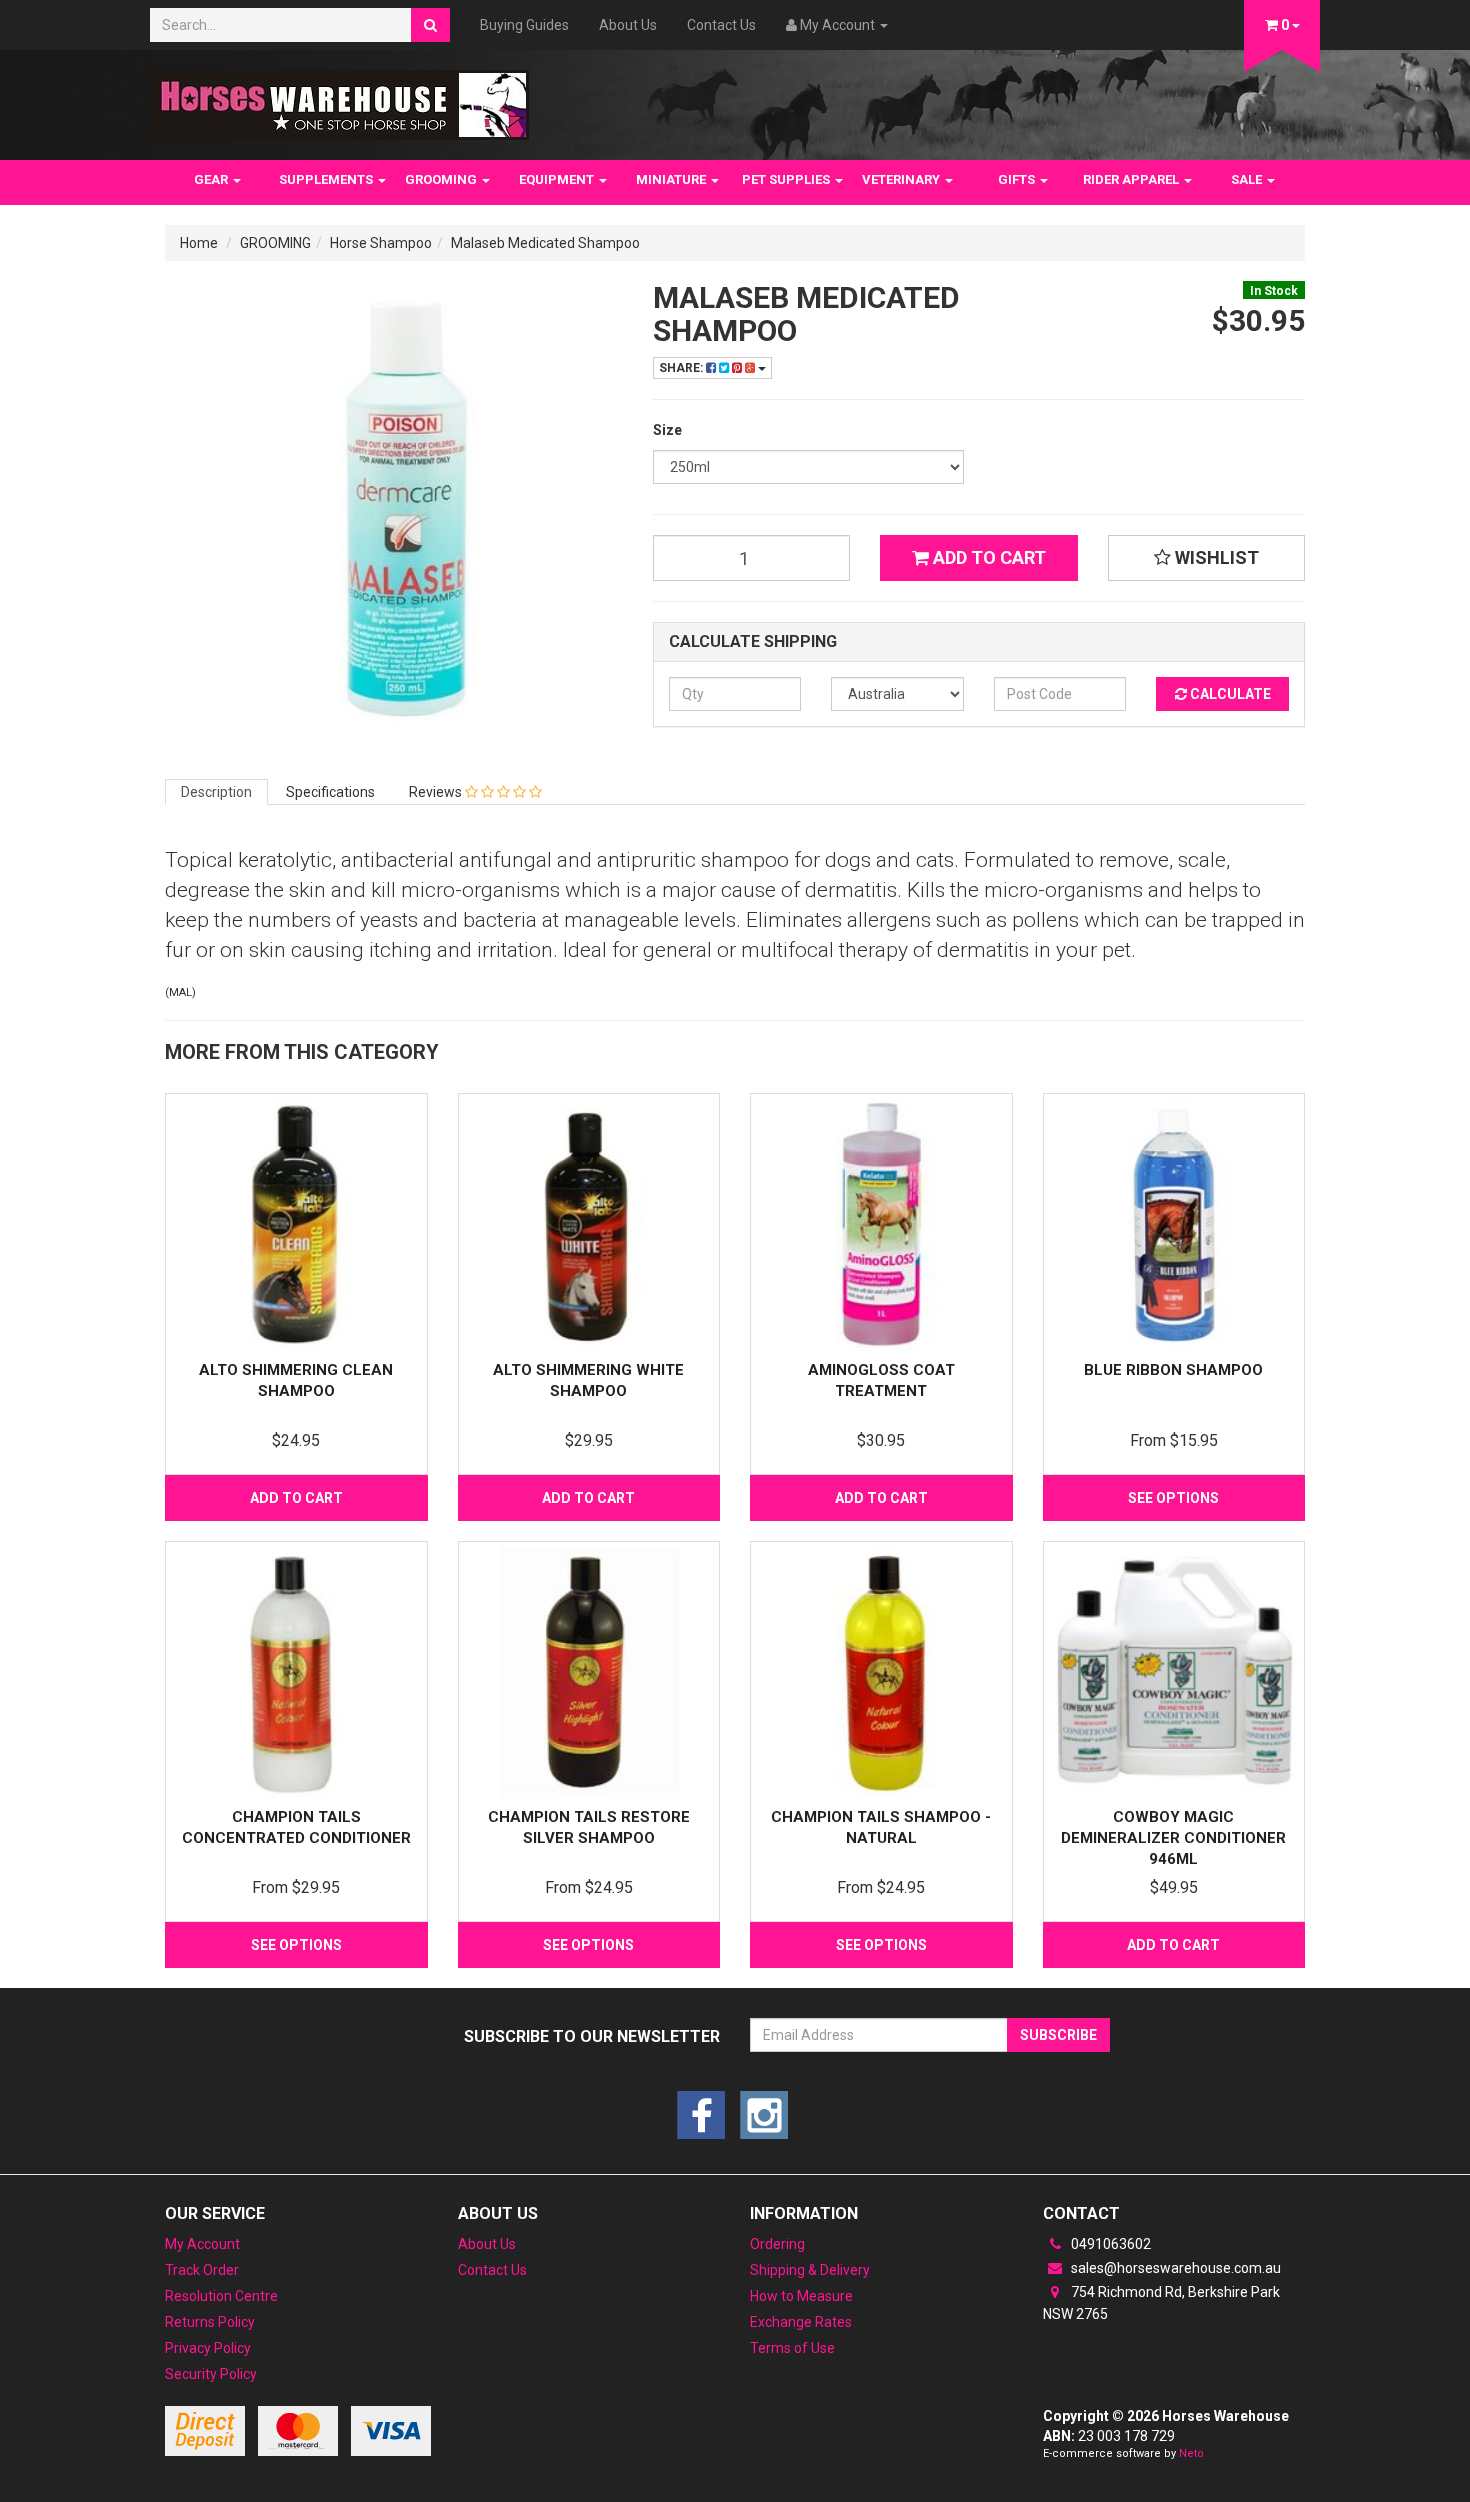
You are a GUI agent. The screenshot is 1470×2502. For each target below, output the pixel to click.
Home (199, 243)
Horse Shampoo (381, 243)
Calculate (1229, 694)
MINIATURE (672, 179)
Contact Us (721, 25)
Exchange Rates (801, 2322)
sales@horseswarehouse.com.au (1174, 2268)
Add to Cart (987, 557)
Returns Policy (210, 2322)
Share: (682, 368)
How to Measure (801, 2296)
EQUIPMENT (558, 179)
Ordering (777, 2244)
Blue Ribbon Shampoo (1173, 1370)
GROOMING (442, 179)
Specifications (330, 792)
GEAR (212, 179)
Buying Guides (524, 25)
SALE (1248, 179)
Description (216, 792)
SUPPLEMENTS (327, 179)
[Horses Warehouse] (339, 99)
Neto (1191, 2453)
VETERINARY (902, 179)
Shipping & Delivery (810, 2270)
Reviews (437, 792)
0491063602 (1109, 2244)
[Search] (430, 25)
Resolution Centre (221, 2296)
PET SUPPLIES (787, 179)
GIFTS (1018, 179)
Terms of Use (792, 2348)
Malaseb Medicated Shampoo (545, 243)
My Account (202, 2244)
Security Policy (211, 2374)
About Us (628, 25)
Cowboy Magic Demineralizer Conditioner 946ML (1173, 1838)
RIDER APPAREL (1132, 179)
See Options (1173, 1498)
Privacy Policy (208, 2348)
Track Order (202, 2270)
